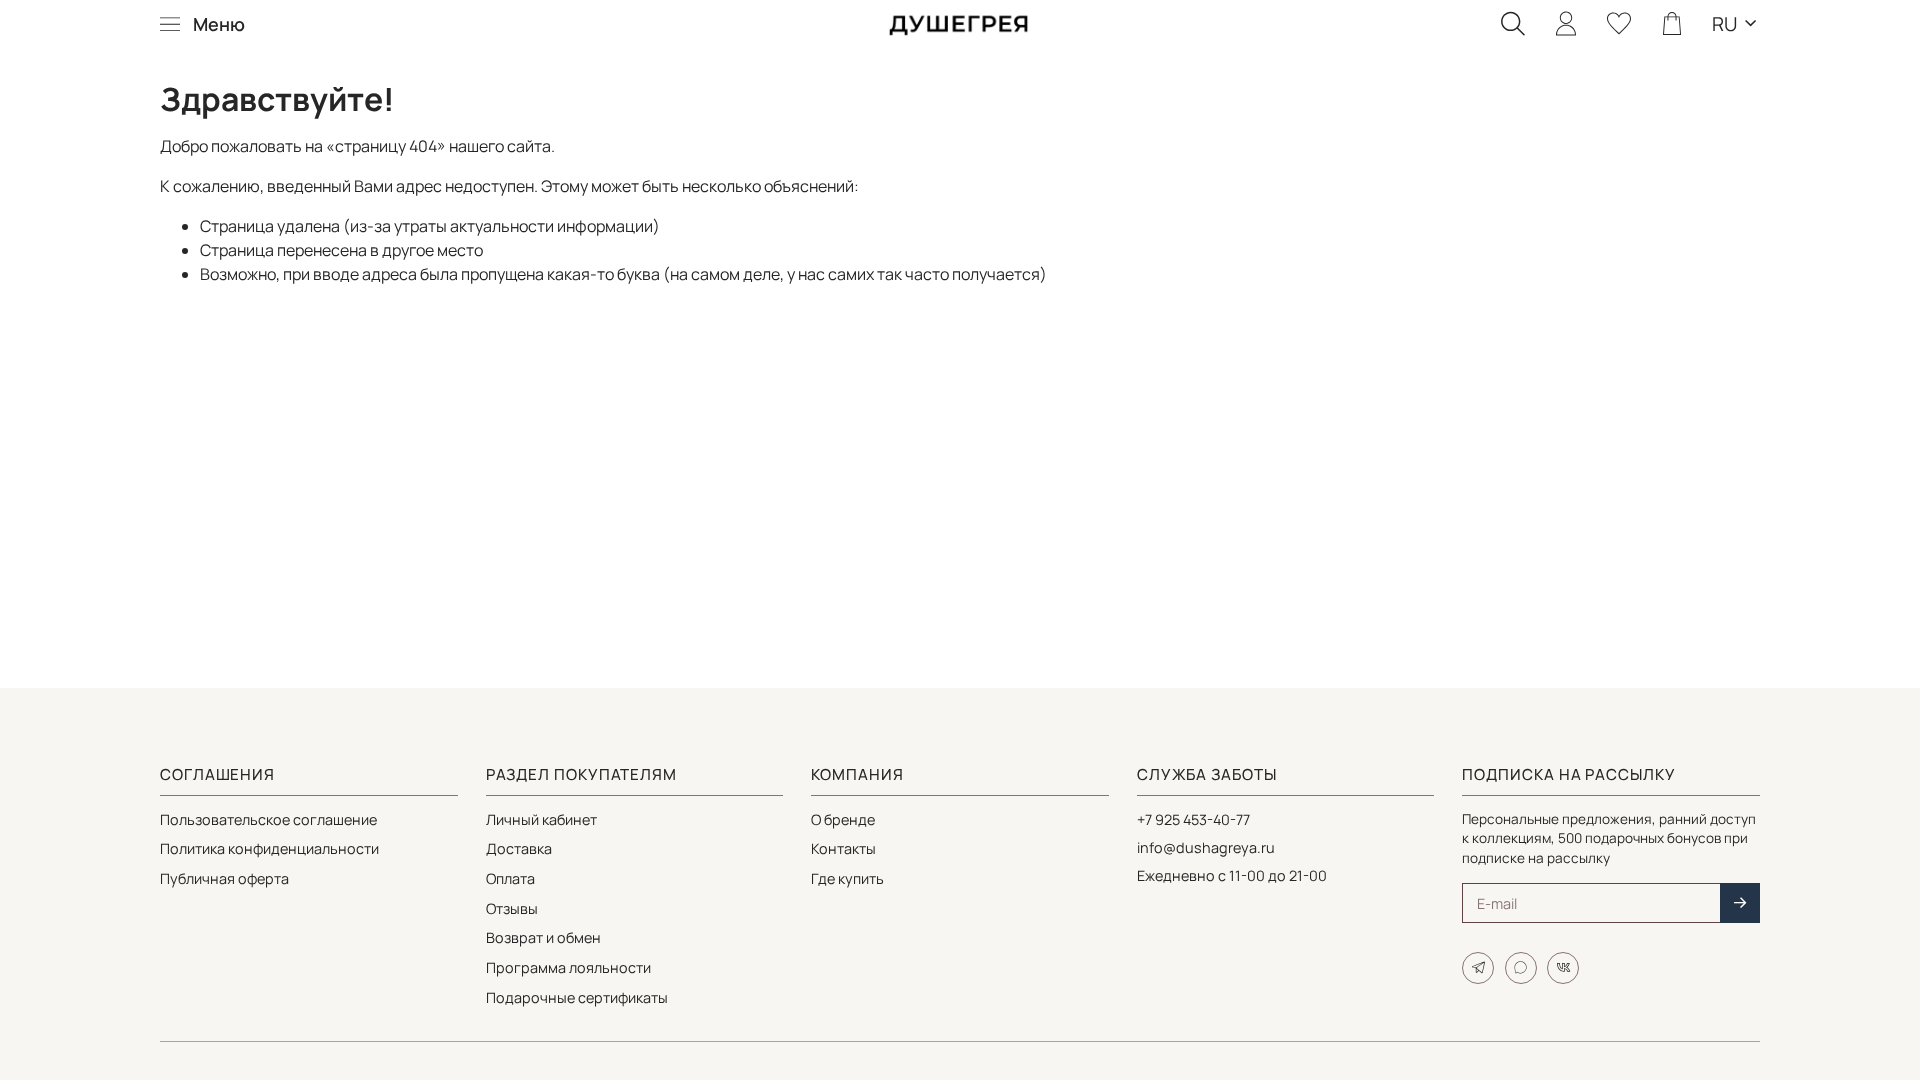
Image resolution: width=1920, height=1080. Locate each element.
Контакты (843, 848)
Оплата (510, 878)
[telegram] (1478, 968)
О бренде (843, 819)
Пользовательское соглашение (268, 819)
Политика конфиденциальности (269, 848)
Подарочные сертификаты (577, 997)
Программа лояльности (568, 967)
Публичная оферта (224, 878)
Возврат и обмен (543, 937)
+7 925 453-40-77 (1193, 819)
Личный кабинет (541, 819)
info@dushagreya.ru (1206, 847)
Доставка (519, 848)
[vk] (1563, 968)
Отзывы (512, 908)
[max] (1521, 968)
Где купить (847, 878)
